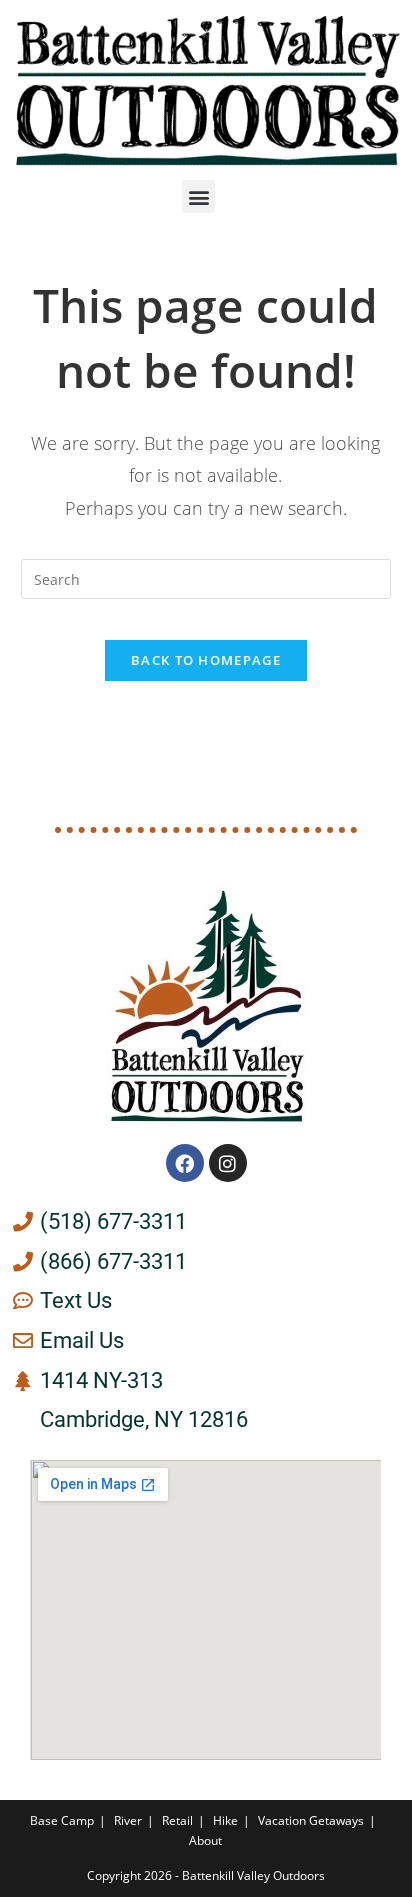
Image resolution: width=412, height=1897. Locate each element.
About (205, 1840)
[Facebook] (185, 1163)
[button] (198, 196)
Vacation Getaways (311, 1820)
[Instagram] (228, 1163)
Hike (225, 1820)
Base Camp (62, 1820)
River (128, 1820)
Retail (177, 1820)
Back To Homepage (206, 660)
